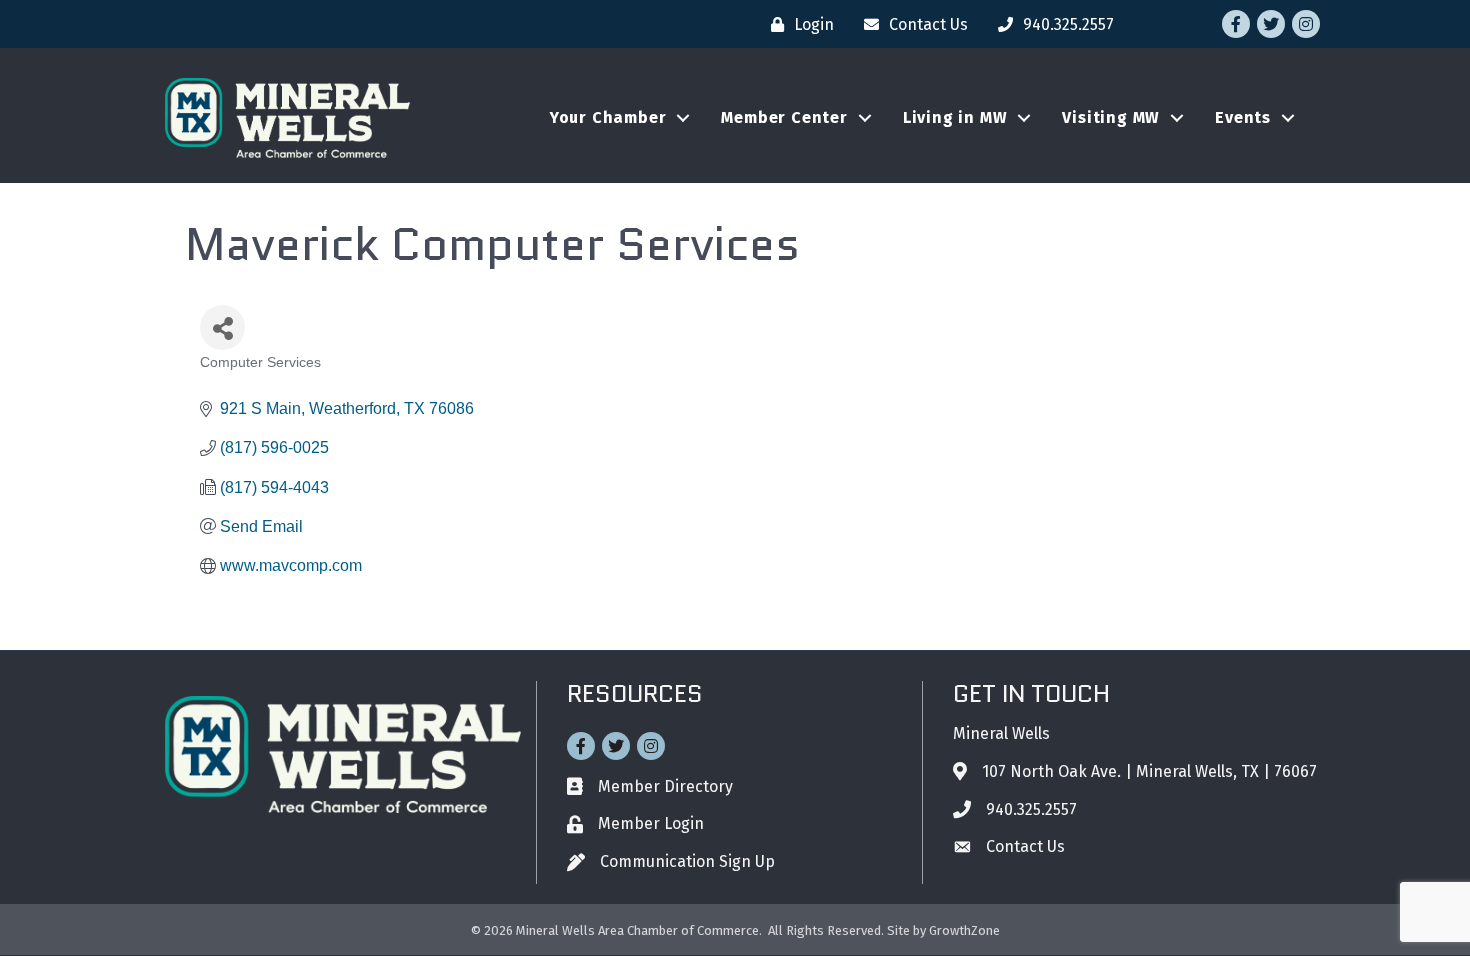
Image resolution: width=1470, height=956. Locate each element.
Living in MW (955, 117)
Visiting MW (1111, 117)
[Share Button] (222, 327)
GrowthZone (964, 930)
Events (1243, 117)
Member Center (784, 117)
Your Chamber (608, 117)
